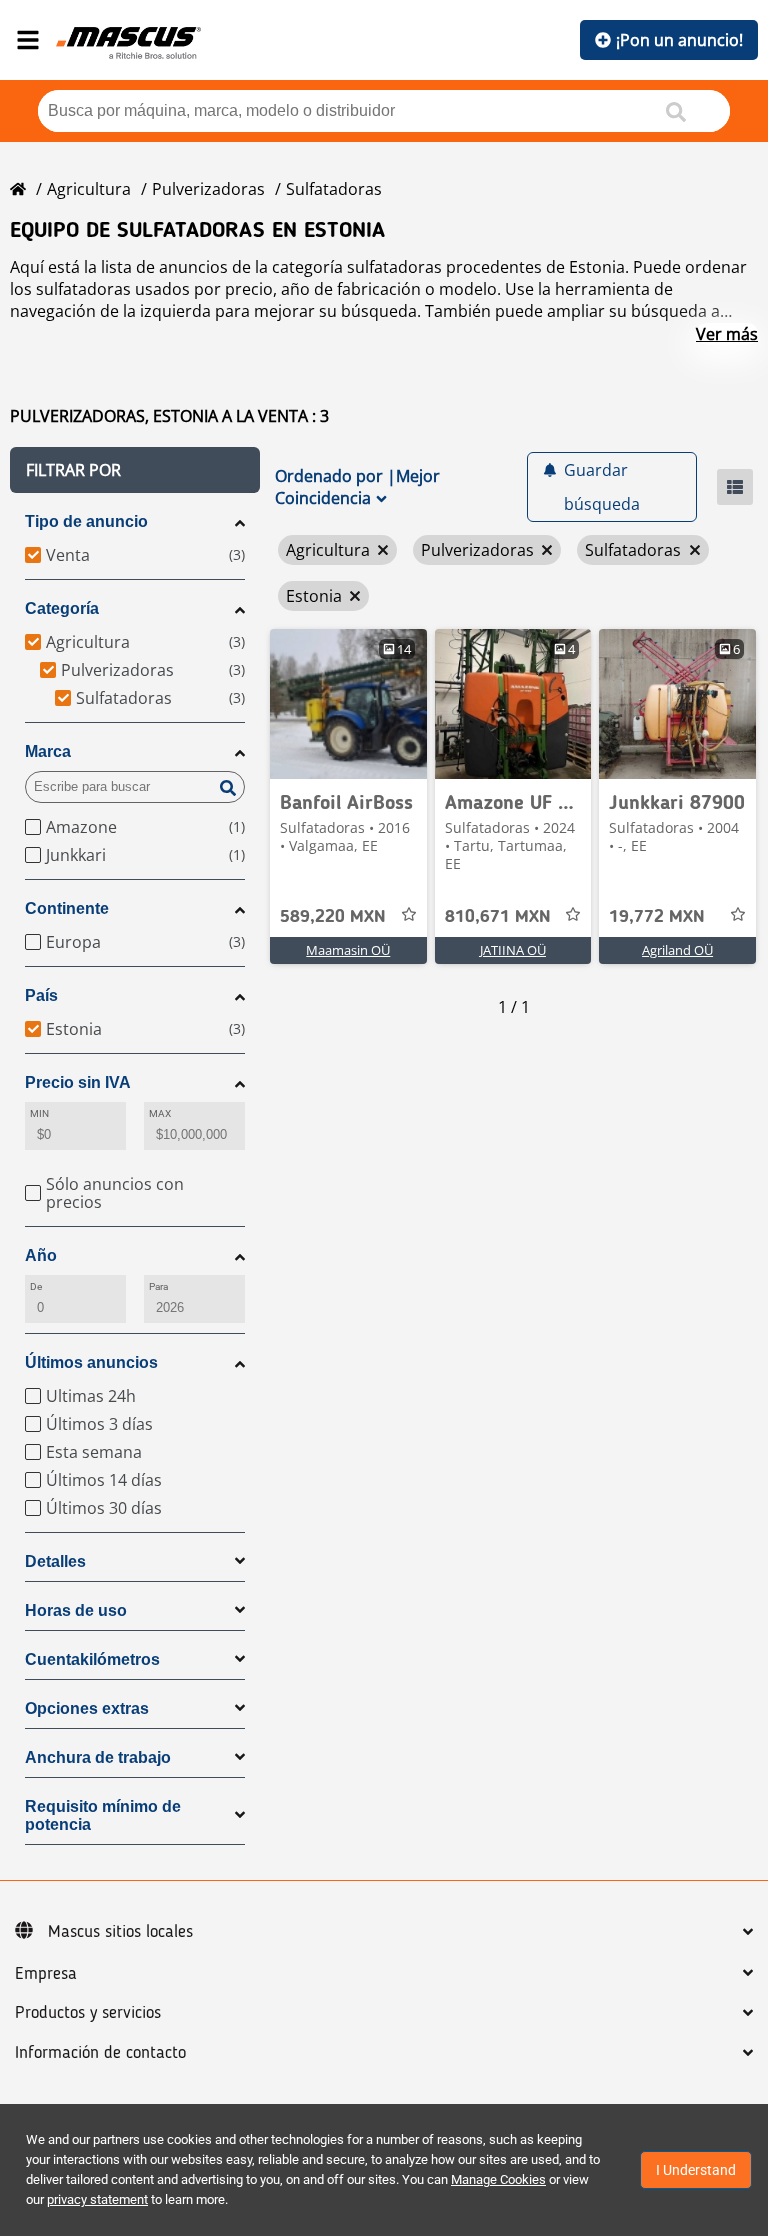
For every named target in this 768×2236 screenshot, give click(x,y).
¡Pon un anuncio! (679, 40)
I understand (696, 2170)
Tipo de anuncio (86, 521)
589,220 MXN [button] (333, 917)
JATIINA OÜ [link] (513, 950)
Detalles (55, 1561)
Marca (48, 751)
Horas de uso (76, 1610)
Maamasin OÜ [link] (348, 950)
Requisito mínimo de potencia (103, 1815)
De (36, 1286)
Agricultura (89, 189)
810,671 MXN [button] (498, 917)
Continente (67, 908)
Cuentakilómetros (92, 1659)
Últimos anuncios (91, 1362)
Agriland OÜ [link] (677, 950)
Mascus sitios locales (120, 1932)
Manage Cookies (498, 2179)
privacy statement (97, 2199)
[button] (135, 470)
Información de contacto (100, 2053)
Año (41, 1255)
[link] (348, 704)
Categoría (62, 608)
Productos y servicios (88, 2013)
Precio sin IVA (78, 1082)
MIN (39, 1113)
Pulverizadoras (208, 189)
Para (158, 1286)
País (41, 995)
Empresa (46, 1974)
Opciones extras (87, 1708)
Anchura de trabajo (98, 1757)
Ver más (727, 334)
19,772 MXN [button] (657, 917)
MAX (160, 1113)
